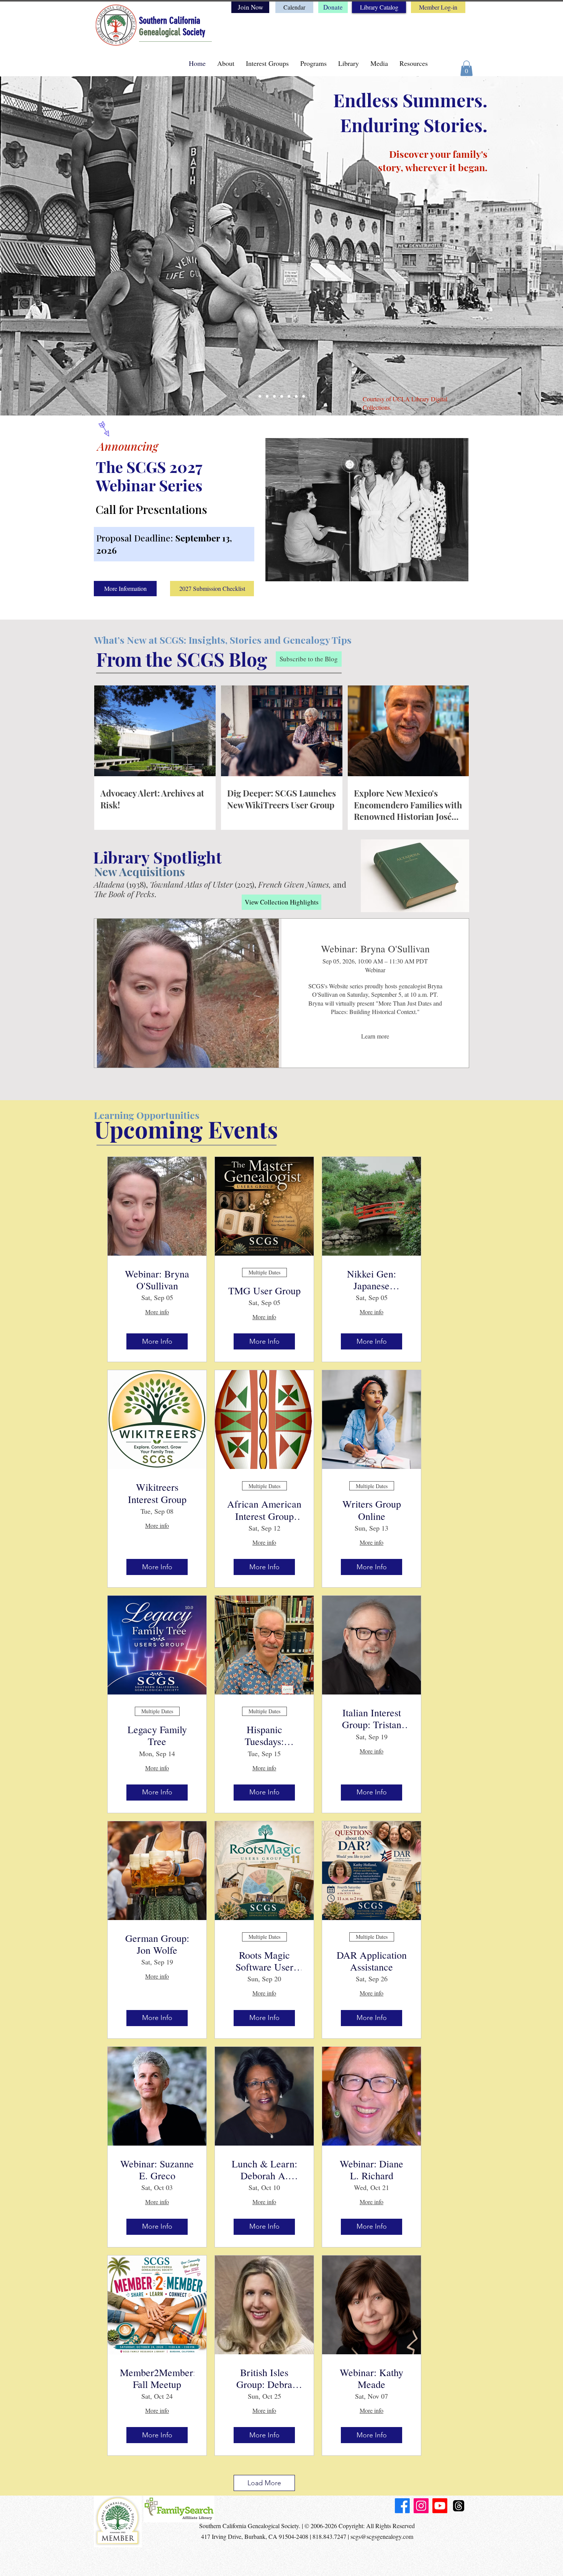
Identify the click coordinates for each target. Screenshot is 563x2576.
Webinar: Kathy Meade (372, 2378)
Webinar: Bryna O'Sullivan (375, 949)
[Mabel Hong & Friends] (296, 396)
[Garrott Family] (282, 396)
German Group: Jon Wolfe (157, 1944)
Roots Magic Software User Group (264, 1961)
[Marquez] (289, 396)
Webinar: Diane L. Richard (372, 2170)
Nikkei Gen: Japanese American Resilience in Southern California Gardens (372, 1280)
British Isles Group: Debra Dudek (264, 2378)
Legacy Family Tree (157, 1735)
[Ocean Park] (260, 396)
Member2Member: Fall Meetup (157, 2378)
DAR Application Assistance (372, 1961)
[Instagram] (421, 2506)
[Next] (544, 244)
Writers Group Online (372, 1510)
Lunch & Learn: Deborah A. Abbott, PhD (264, 2170)
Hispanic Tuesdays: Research (264, 1735)
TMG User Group (264, 1291)
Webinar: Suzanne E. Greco (157, 2170)
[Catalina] (304, 396)
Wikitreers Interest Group (157, 1493)
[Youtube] (440, 2506)
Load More (264, 2483)
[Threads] (459, 2506)
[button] (466, 68)
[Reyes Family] (274, 396)
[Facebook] (402, 2506)
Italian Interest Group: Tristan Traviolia (372, 1719)
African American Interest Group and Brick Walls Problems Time (264, 1510)
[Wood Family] (267, 396)
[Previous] (19, 244)
